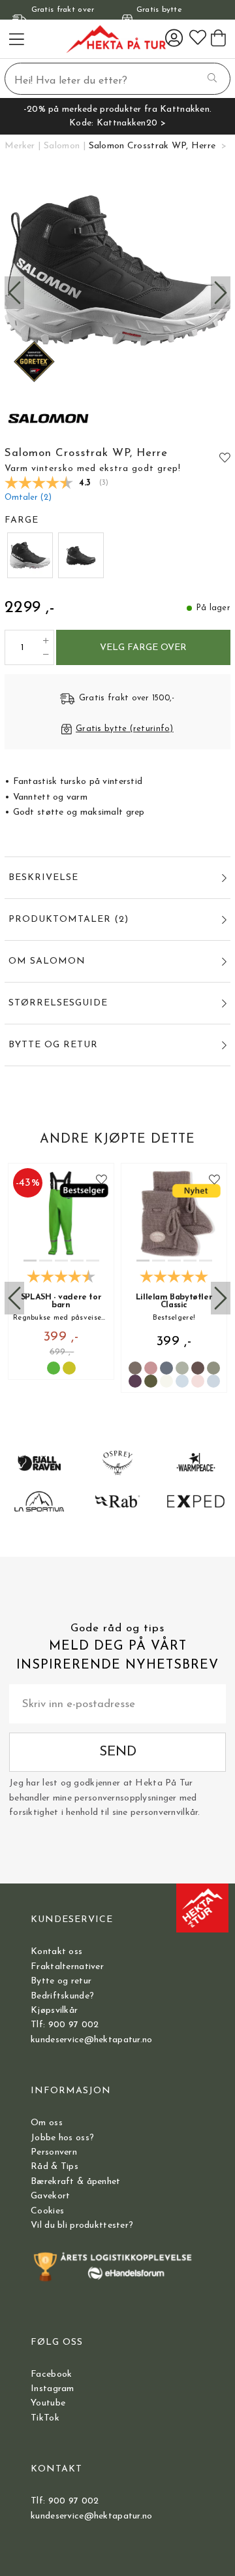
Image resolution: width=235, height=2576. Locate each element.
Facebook (51, 2374)
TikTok (45, 2418)
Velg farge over (143, 648)
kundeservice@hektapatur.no (91, 2040)
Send (118, 1752)
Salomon (62, 146)
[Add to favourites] (225, 457)
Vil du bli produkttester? (82, 2225)
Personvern (54, 2152)
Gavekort (50, 2196)
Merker (20, 146)
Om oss (47, 2123)
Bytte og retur (61, 1981)
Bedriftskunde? (62, 1996)
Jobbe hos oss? (62, 2138)
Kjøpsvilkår (54, 2011)
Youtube (48, 2403)
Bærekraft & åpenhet (75, 2182)
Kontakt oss (56, 1952)
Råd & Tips (55, 2167)
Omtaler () (28, 498)
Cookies (47, 2211)
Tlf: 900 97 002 (65, 2025)
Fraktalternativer (67, 1967)
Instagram (53, 2389)
